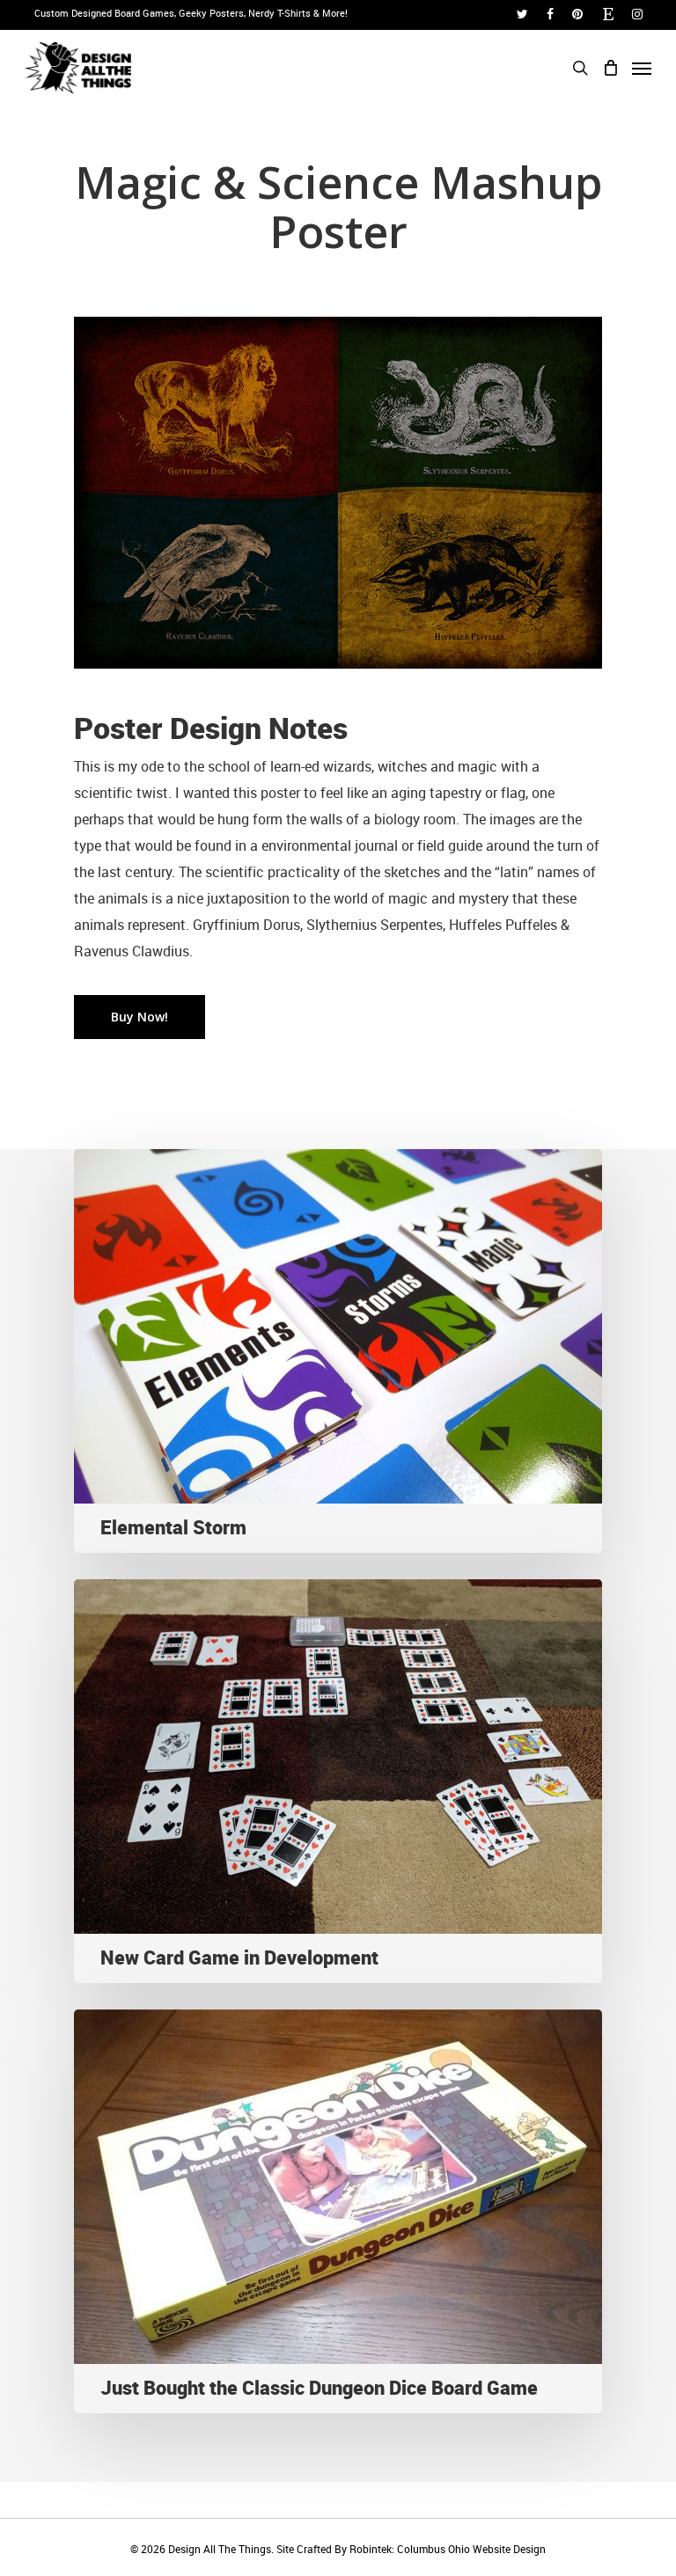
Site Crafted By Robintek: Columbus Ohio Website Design (411, 2549)
